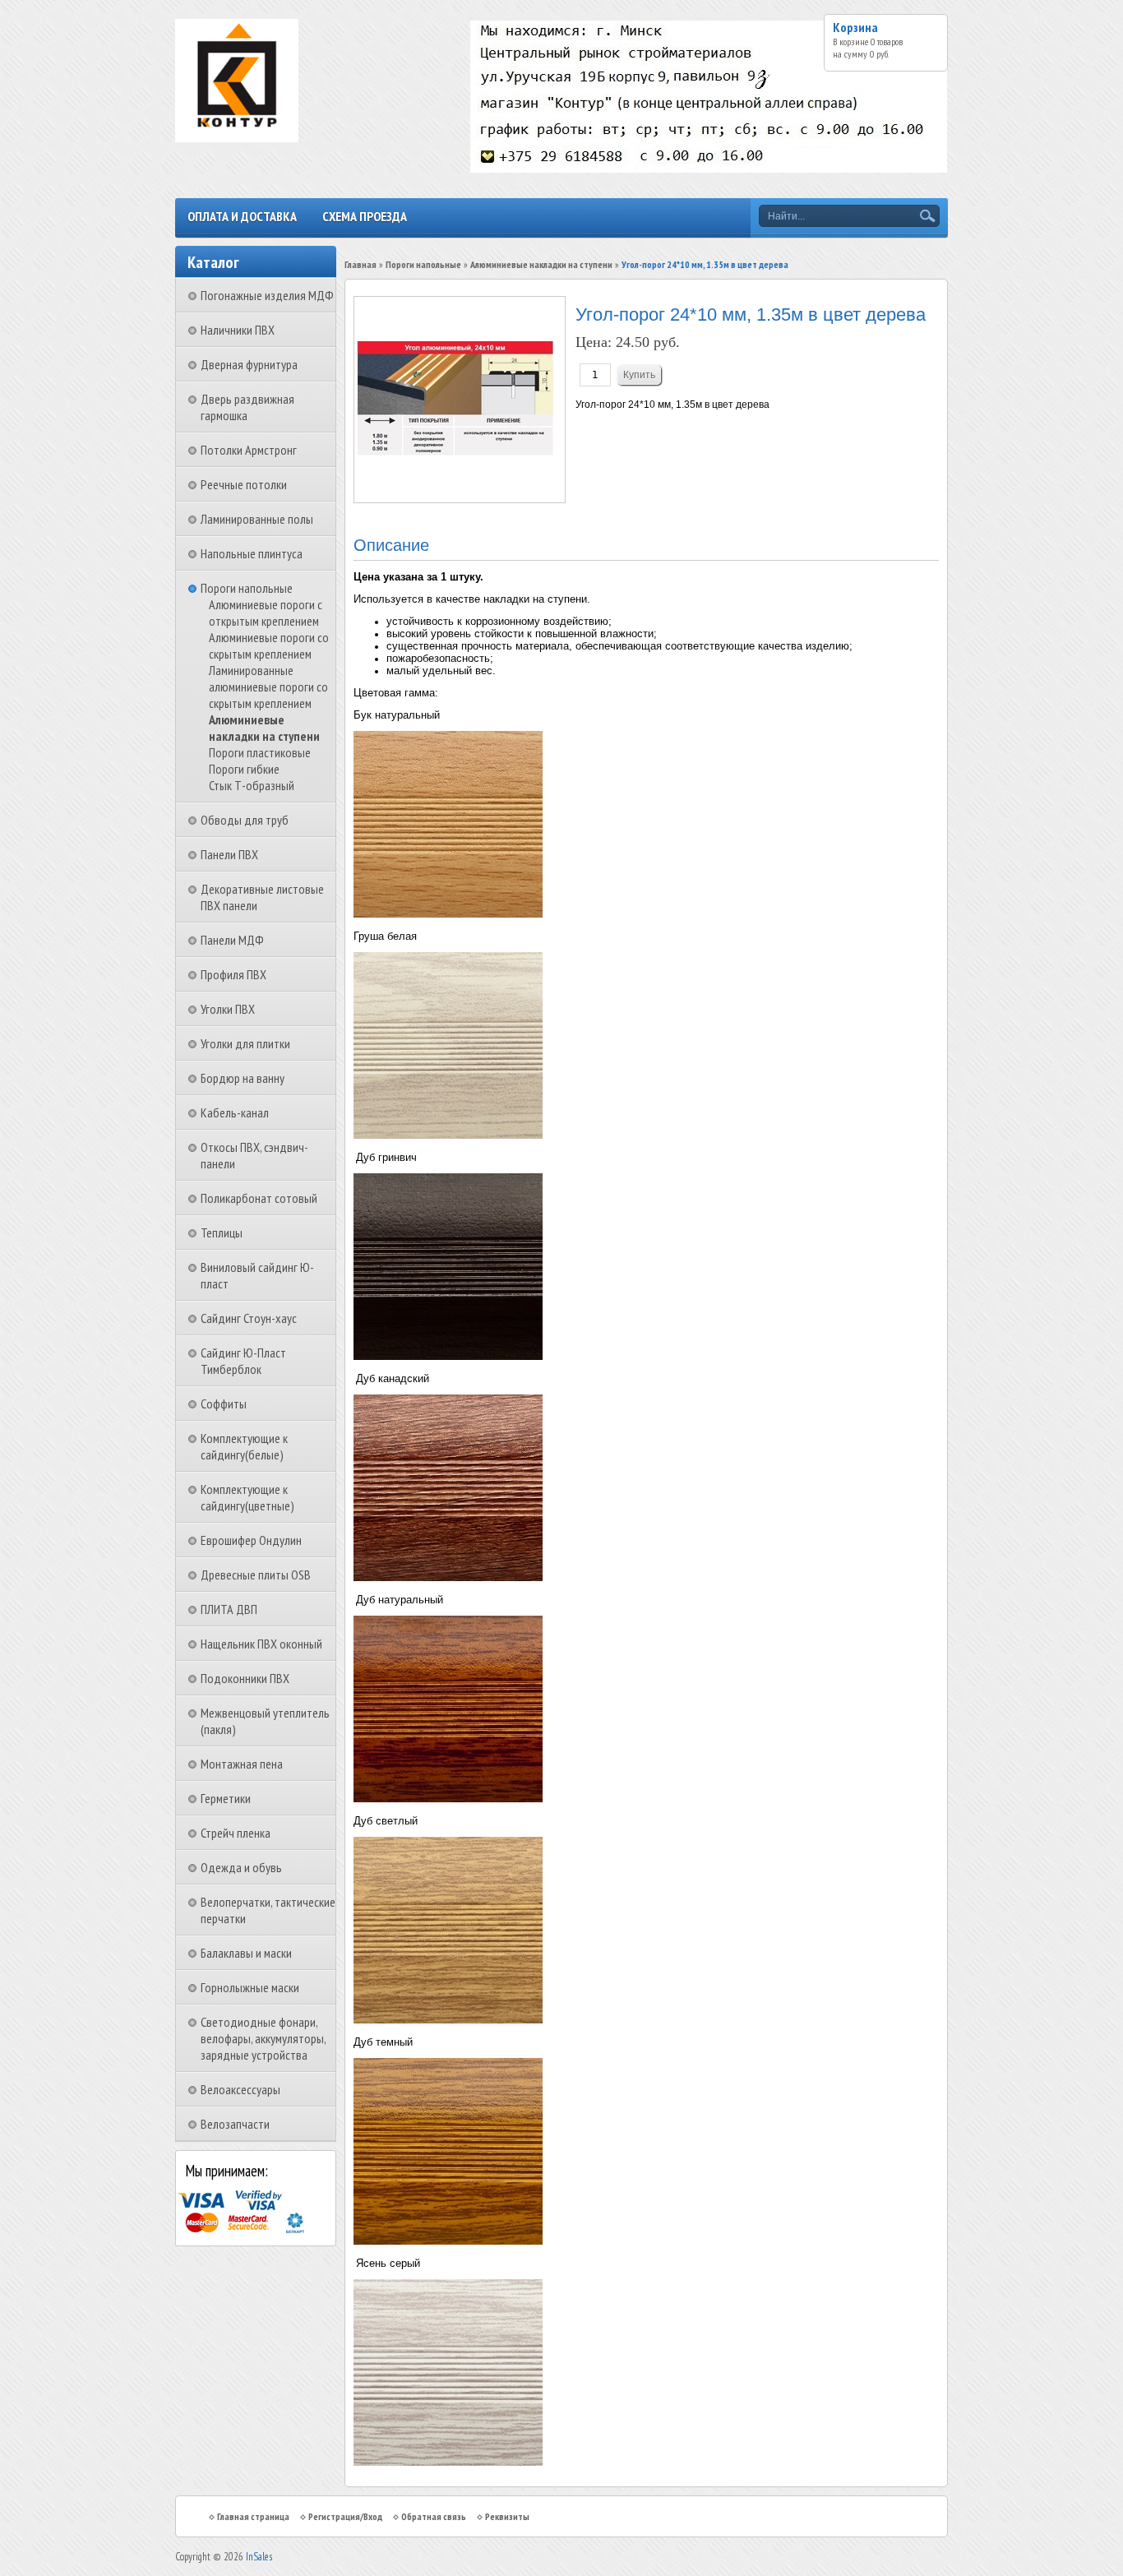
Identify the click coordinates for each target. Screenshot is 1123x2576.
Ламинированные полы (257, 519)
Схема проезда (365, 216)
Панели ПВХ (229, 854)
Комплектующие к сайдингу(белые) (244, 1446)
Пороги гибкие (244, 769)
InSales (259, 2557)
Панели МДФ (232, 940)
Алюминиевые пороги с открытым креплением (266, 613)
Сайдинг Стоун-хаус (249, 1318)
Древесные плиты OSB (256, 1575)
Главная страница (253, 2516)
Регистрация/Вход (345, 2516)
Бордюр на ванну (243, 1078)
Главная (360, 264)
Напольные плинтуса (252, 553)
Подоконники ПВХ (245, 1678)
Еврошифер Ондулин (251, 1540)
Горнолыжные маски (250, 1987)
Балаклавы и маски (246, 1953)
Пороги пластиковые (260, 752)
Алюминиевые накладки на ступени (264, 728)
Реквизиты (507, 2516)
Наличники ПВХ (238, 330)
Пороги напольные (247, 588)
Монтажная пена (242, 1764)
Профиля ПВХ (233, 974)
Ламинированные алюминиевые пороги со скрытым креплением (268, 687)
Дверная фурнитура (249, 364)
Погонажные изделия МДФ (267, 295)
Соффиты (224, 1404)
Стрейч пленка (236, 1833)
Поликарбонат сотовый (259, 1198)
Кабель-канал (235, 1112)
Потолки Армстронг (249, 450)
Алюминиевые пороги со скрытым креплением (269, 645)
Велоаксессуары (240, 2089)
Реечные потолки (244, 484)
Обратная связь (434, 2516)
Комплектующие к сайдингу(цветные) (247, 1497)
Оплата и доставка (242, 216)
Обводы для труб (245, 820)
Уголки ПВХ (228, 1009)
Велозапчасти (235, 2124)
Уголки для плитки (245, 1043)
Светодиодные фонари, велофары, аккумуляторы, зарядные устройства (263, 2038)
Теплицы (222, 1233)
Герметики (226, 1798)
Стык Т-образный (252, 785)
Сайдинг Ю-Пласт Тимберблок (243, 1361)
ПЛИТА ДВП (229, 1609)
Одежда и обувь (241, 1867)
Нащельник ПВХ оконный (261, 1644)
